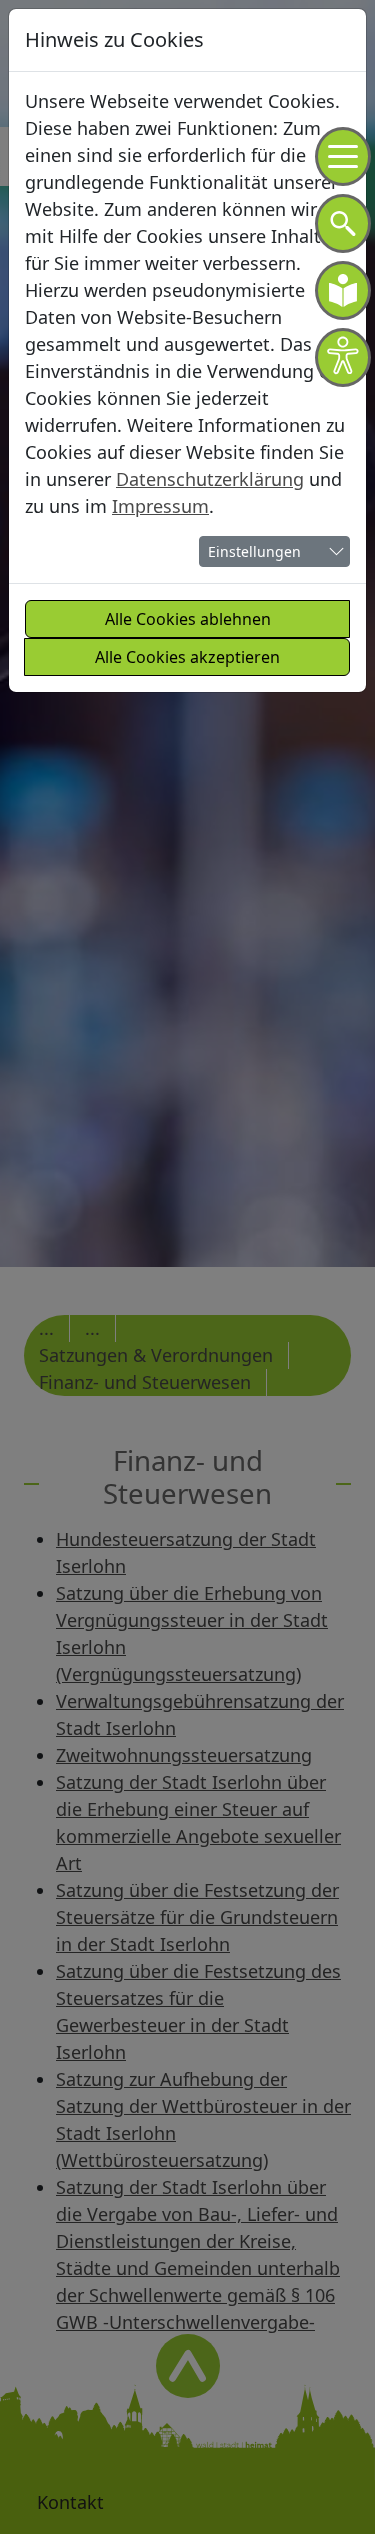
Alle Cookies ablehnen (188, 619)
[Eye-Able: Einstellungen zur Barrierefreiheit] (343, 357)
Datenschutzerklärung (210, 479)
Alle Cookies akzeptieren (187, 657)
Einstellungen (254, 551)
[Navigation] (343, 156)
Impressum (160, 506)
